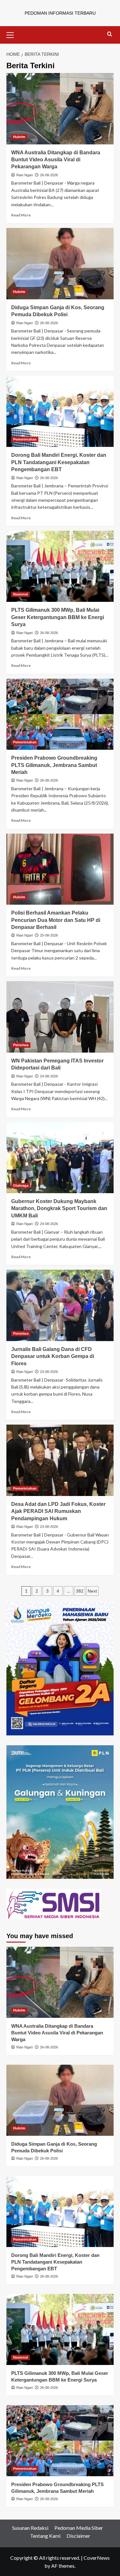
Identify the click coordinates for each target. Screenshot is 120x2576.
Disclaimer (78, 2536)
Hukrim (19, 137)
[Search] (110, 34)
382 (80, 1591)
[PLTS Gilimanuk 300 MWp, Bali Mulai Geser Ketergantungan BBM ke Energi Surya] (60, 566)
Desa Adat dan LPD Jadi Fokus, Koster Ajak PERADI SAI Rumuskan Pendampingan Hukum (58, 1511)
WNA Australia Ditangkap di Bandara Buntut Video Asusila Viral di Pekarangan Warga (56, 160)
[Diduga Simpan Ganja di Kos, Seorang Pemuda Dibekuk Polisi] (60, 263)
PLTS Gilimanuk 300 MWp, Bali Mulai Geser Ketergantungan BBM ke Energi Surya (58, 617)
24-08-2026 (49, 1076)
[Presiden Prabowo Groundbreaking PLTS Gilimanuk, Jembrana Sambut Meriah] (60, 714)
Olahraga (21, 1186)
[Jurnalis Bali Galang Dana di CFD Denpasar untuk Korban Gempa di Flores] (60, 1305)
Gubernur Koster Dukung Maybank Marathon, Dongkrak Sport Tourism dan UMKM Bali (59, 1208)
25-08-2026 (49, 935)
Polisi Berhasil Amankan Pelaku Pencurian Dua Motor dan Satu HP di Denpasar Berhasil (56, 920)
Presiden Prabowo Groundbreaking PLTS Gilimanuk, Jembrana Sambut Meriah (54, 765)
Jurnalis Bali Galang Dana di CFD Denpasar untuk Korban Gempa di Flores (53, 1356)
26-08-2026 (49, 175)
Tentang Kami (45, 2536)
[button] (13, 34)
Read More (21, 215)
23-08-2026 (49, 1372)
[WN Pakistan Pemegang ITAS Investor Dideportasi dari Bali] (60, 1017)
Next (92, 1591)
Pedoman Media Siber (79, 2528)
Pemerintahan (25, 439)
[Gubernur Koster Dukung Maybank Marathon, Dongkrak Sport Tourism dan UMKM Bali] (60, 1158)
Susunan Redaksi (30, 2528)
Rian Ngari (24, 175)
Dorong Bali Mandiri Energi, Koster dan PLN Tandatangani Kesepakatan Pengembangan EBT (59, 462)
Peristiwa (21, 1045)
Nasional (20, 594)
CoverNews (97, 2558)
